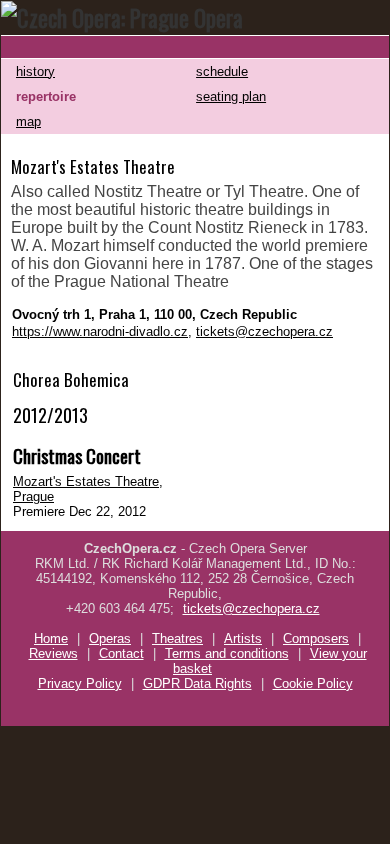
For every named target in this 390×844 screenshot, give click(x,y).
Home (51, 638)
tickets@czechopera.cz (264, 331)
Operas (110, 638)
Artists (243, 638)
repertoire (46, 96)
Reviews (53, 653)
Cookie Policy (313, 683)
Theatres (177, 638)
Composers (316, 638)
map (28, 121)
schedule (222, 71)
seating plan (231, 96)
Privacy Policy (80, 683)
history (35, 71)
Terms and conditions (227, 653)
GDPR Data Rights (197, 683)
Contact (121, 653)
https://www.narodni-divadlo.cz (100, 331)
